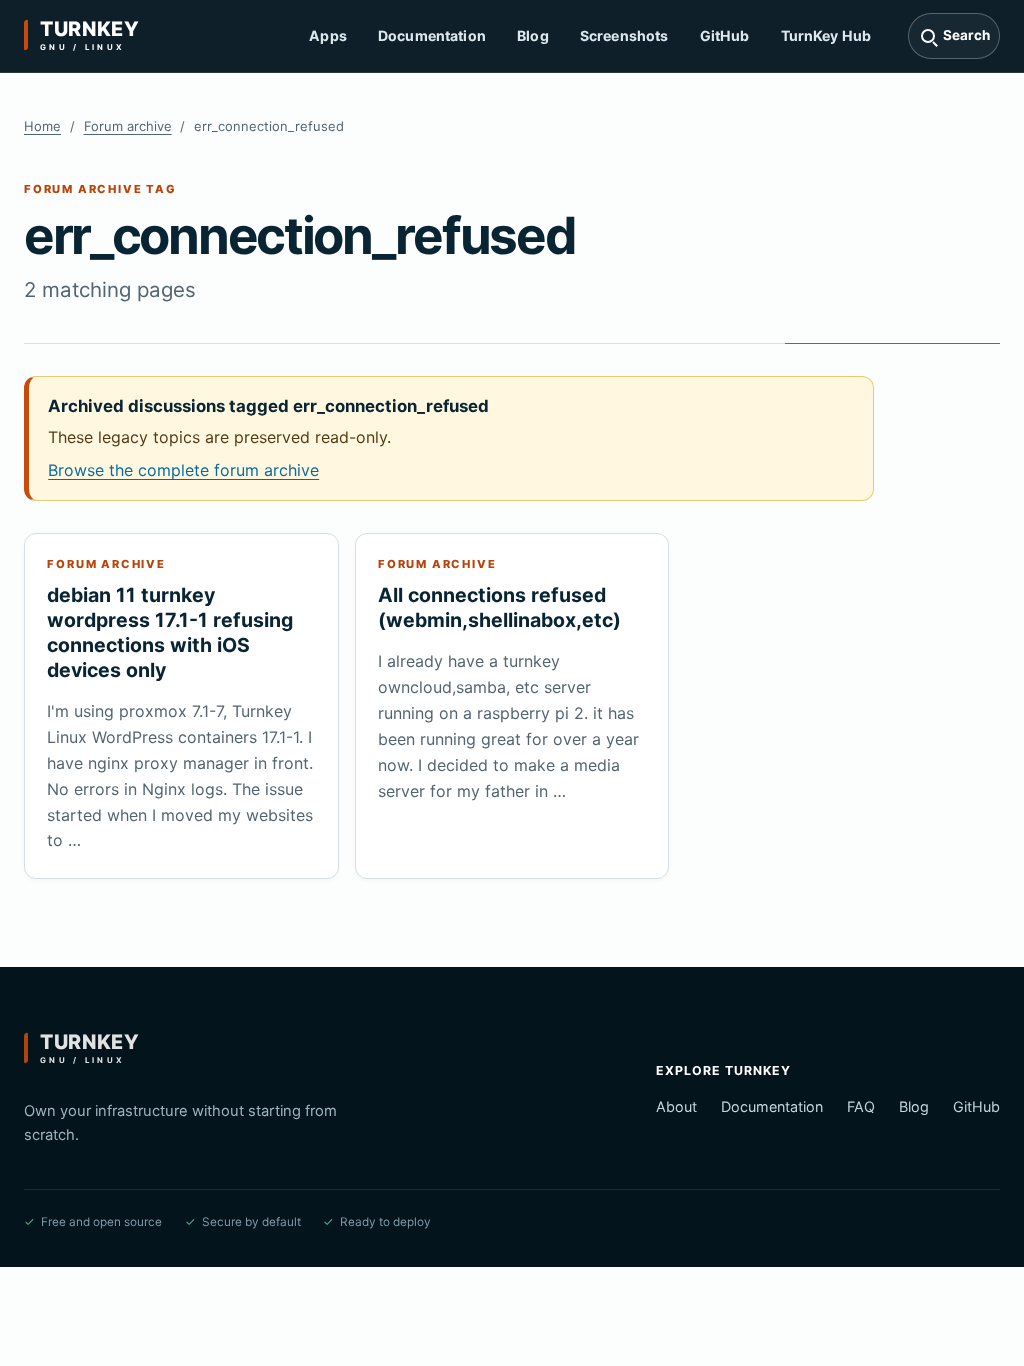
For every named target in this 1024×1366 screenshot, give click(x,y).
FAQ (861, 1106)
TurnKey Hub (826, 35)
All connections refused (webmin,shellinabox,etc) (499, 607)
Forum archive (128, 126)
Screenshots (624, 35)
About (676, 1106)
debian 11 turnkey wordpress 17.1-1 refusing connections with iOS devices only (170, 632)
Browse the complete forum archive (183, 470)
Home (42, 126)
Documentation (432, 35)
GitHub (725, 35)
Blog (533, 35)
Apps (328, 35)
